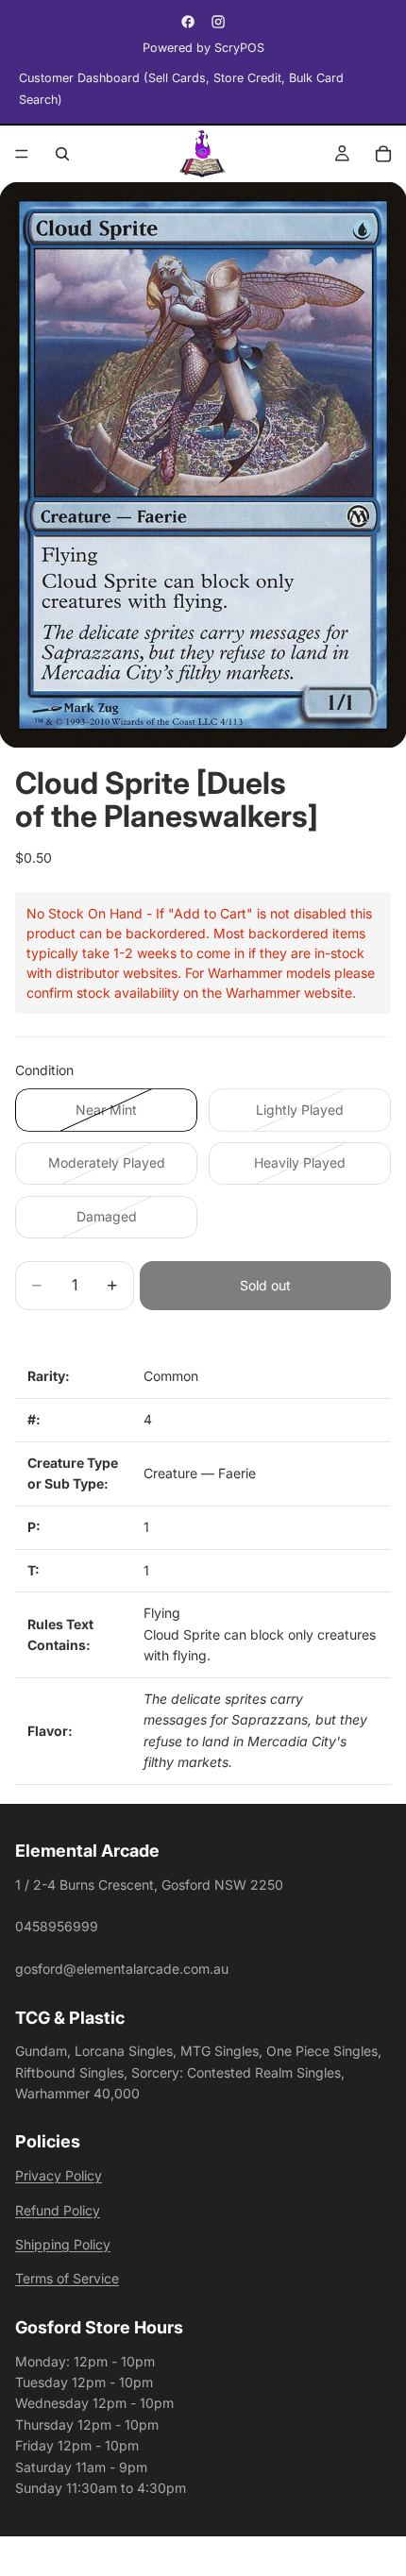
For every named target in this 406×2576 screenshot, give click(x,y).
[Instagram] (218, 22)
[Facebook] (188, 22)
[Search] (62, 154)
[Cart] (383, 154)
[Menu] (22, 154)
